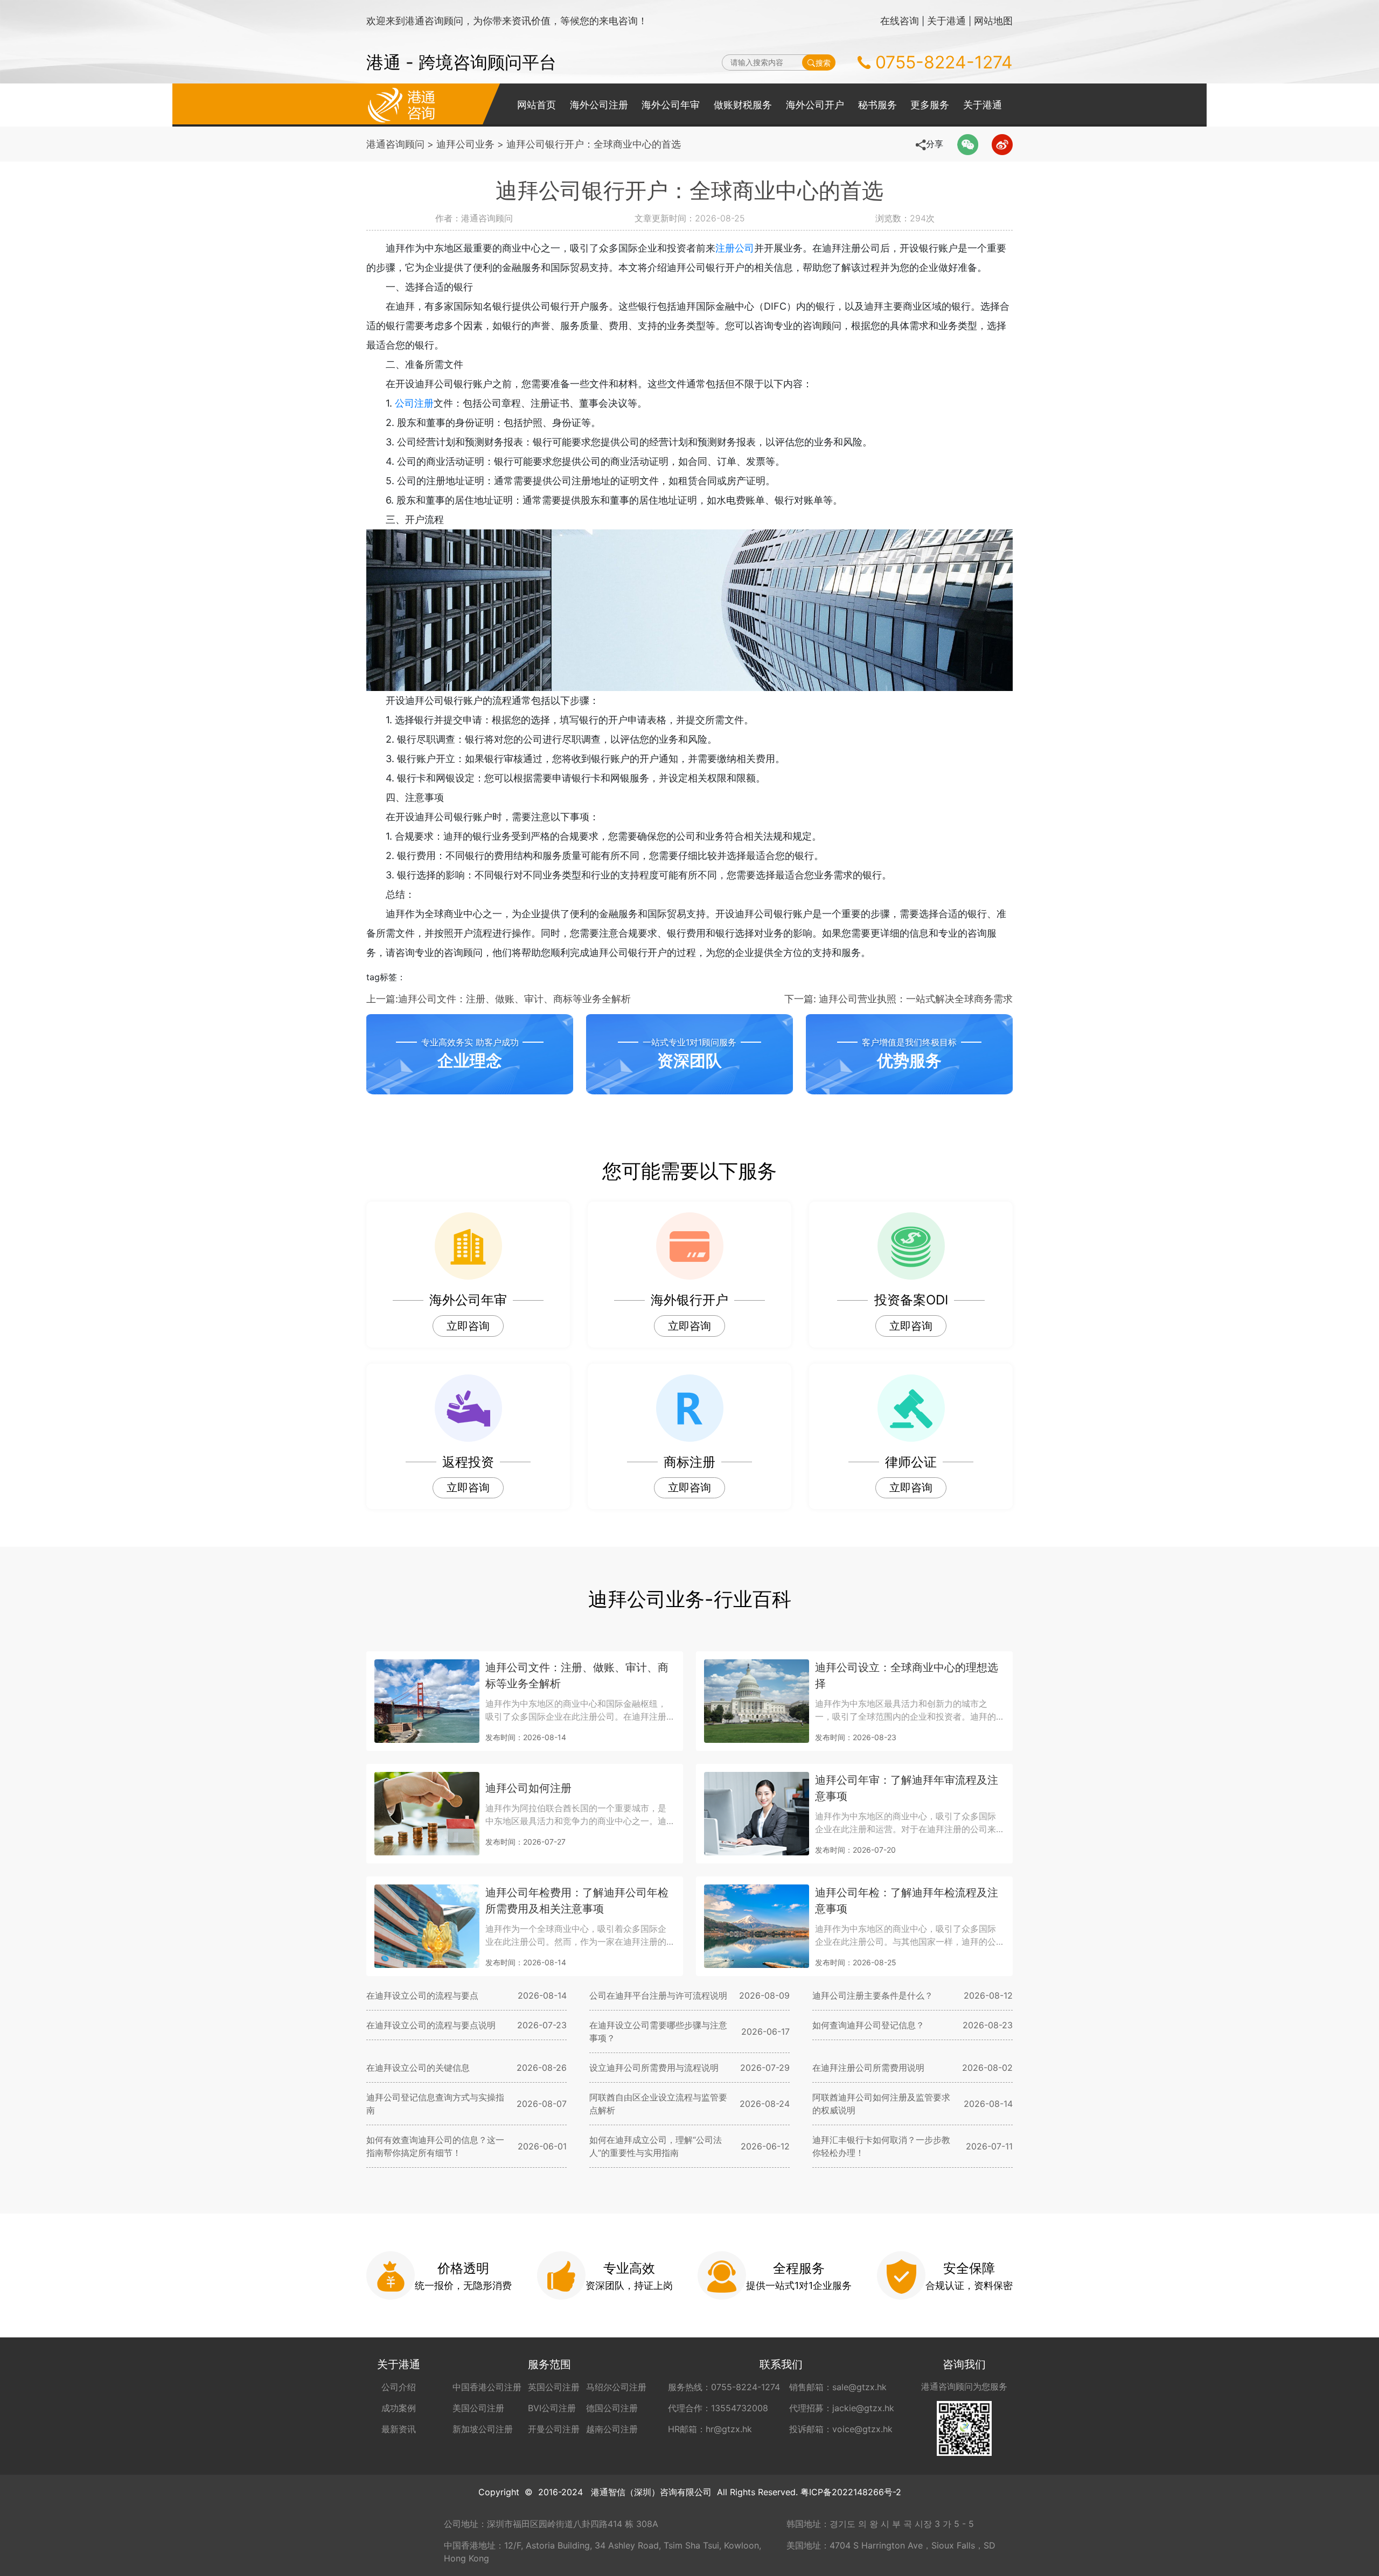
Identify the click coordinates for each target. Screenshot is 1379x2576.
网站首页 (537, 105)
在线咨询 (900, 21)
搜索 (823, 63)
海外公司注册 (599, 105)
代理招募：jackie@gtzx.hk (842, 2408)
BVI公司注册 (552, 2408)
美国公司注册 (478, 2408)
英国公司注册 (554, 2387)
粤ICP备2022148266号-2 (851, 2492)
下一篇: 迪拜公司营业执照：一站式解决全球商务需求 (899, 999)
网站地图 (993, 21)
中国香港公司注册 (487, 2387)
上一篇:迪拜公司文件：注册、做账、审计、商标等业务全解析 (499, 999)
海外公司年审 (671, 105)
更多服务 (930, 105)
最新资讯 (399, 2429)
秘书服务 (877, 105)
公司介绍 (399, 2387)
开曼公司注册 (554, 2429)
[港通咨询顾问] (401, 104)
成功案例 (399, 2408)
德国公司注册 (612, 2408)
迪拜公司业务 (465, 144)
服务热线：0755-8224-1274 (724, 2387)
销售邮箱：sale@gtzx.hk (838, 2387)
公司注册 (414, 403)
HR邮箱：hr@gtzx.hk (710, 2429)
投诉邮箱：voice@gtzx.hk (841, 2429)
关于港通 (946, 21)
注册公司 (735, 248)
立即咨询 (468, 1326)
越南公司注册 (612, 2429)
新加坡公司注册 (483, 2429)
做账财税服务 (743, 105)
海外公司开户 (815, 105)
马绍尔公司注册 (616, 2387)
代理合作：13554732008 (718, 2408)
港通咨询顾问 (395, 144)
